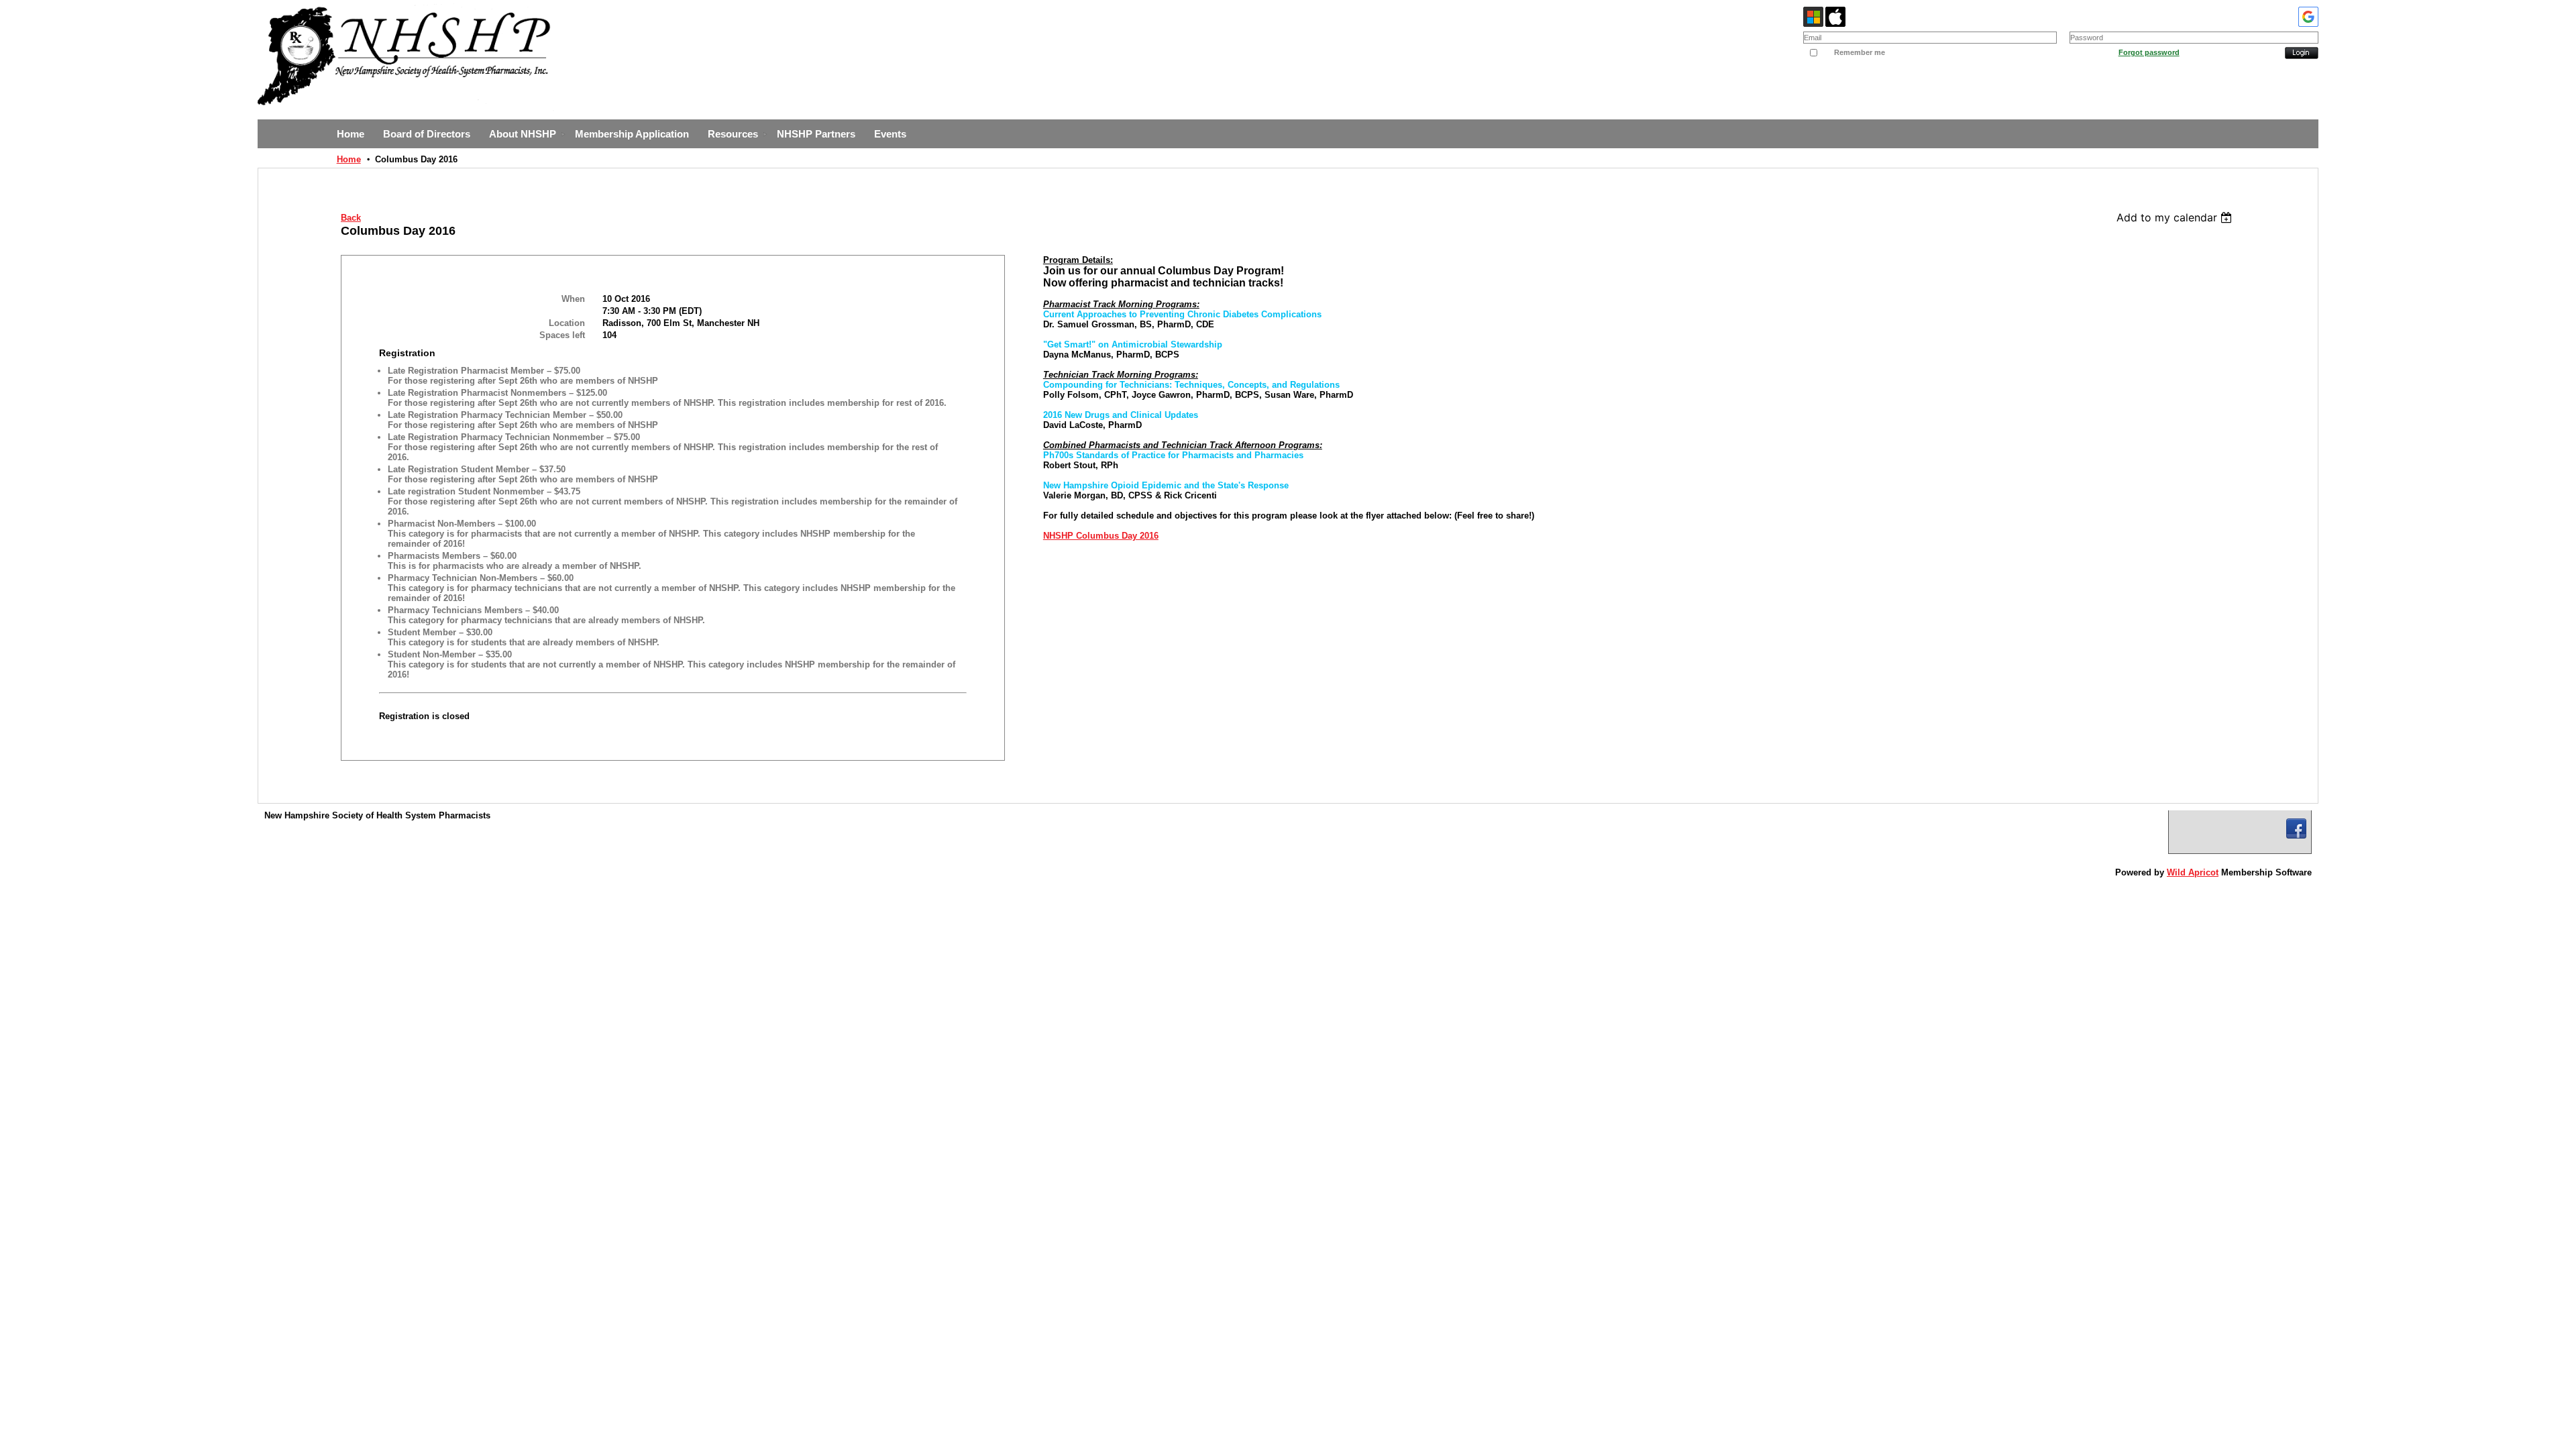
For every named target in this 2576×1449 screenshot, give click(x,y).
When (573, 299)
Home (349, 159)
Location (567, 323)
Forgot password (2149, 52)
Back (351, 218)
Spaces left (562, 335)
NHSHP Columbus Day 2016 (1101, 536)
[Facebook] (2296, 828)
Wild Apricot (2193, 872)
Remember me (1860, 52)
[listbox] (2176, 217)
